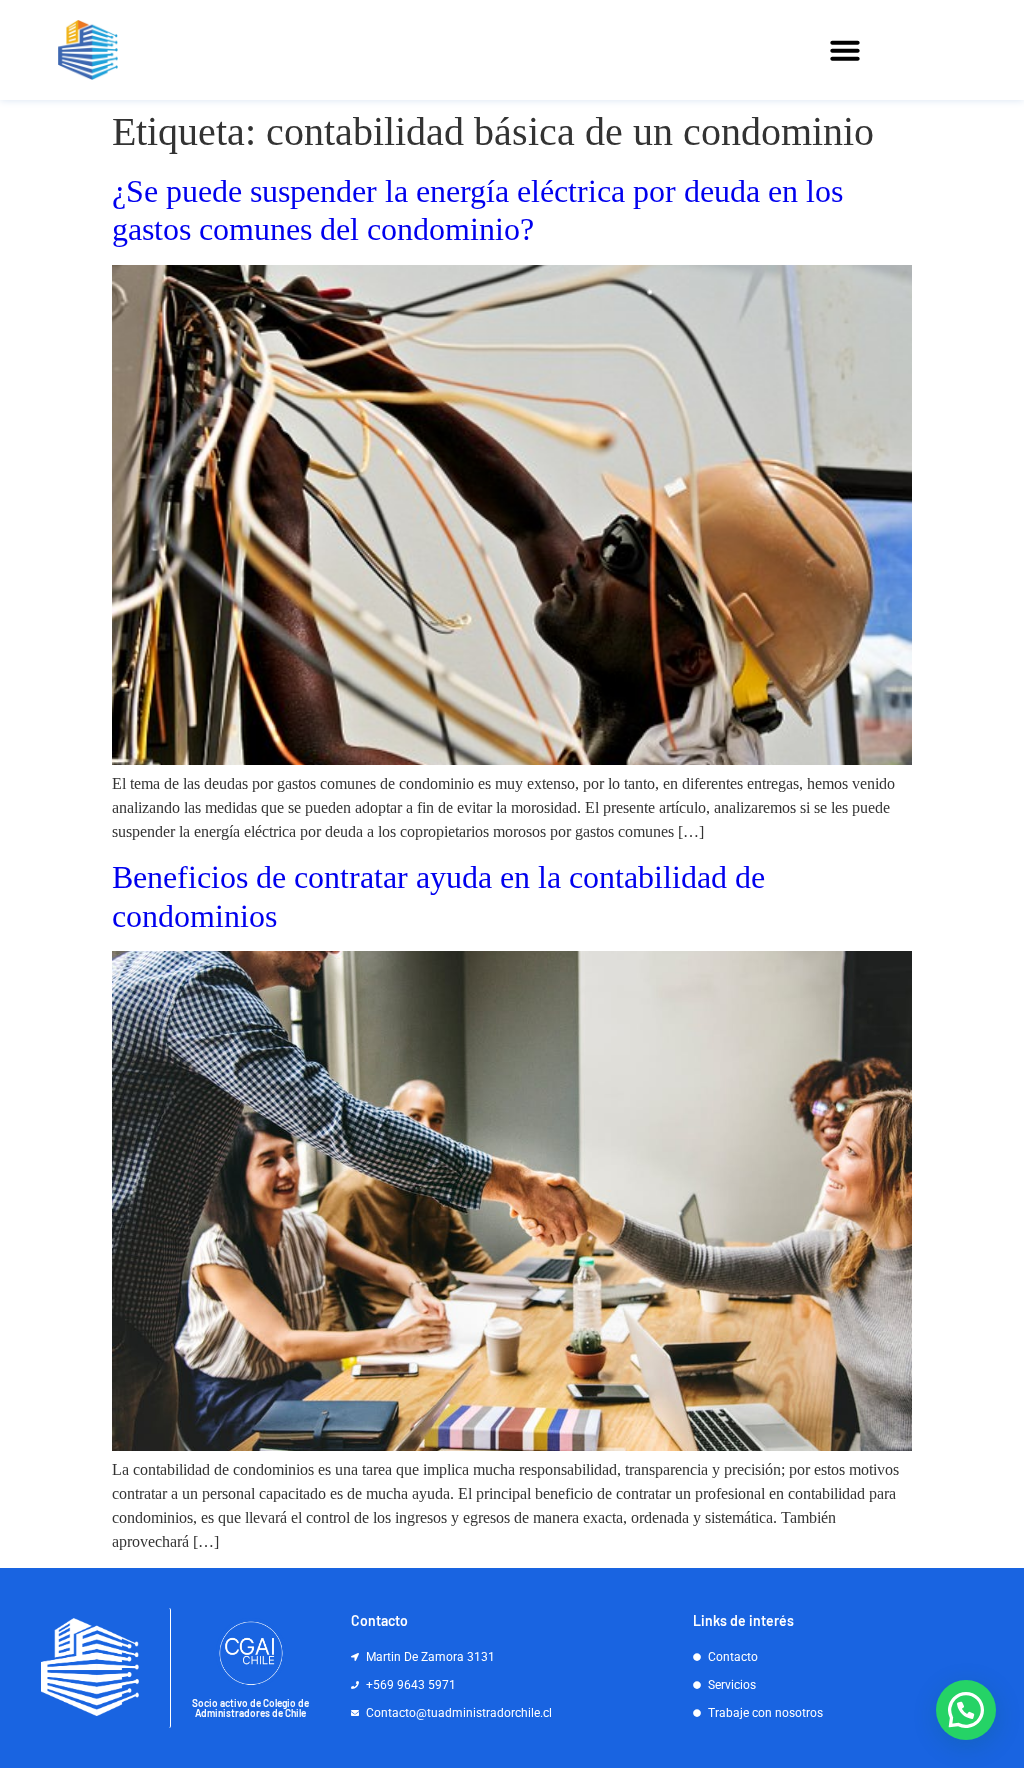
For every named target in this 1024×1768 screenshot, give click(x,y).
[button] (845, 50)
